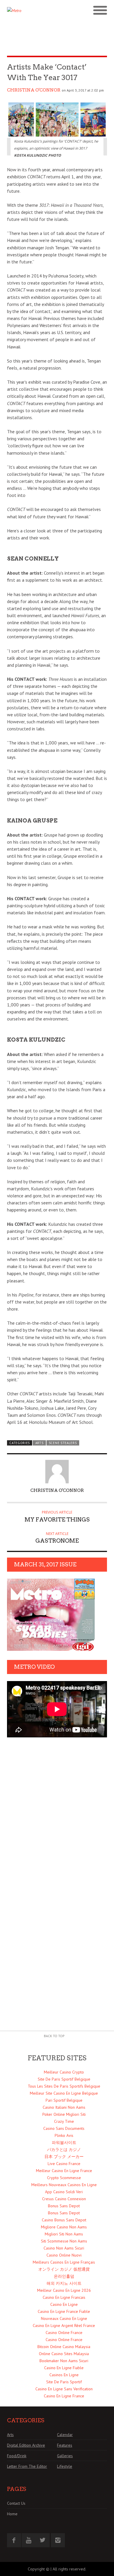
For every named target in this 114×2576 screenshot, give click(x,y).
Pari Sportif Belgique (64, 2100)
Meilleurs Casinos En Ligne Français (64, 2262)
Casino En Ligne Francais (64, 2297)
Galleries (65, 2456)
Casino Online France (64, 2333)
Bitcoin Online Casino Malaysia (64, 2347)
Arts (39, 1443)
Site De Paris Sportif (64, 2382)
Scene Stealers (63, 1443)
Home (12, 2514)
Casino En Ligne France (64, 2396)
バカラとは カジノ (64, 2150)
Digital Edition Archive (26, 2445)
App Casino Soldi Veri (64, 2192)
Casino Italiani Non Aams (64, 2107)
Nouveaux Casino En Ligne (64, 2318)
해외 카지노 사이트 (64, 2283)
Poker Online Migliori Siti (64, 2114)
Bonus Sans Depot (64, 2206)
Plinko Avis (64, 2135)
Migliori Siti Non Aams (64, 2234)
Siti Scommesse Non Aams (64, 2241)
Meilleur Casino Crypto (64, 2072)
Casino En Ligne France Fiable (64, 2311)
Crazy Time (64, 2121)
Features (65, 2445)
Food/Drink (17, 2456)
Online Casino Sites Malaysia (64, 2354)
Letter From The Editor (27, 2466)
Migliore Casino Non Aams (64, 2227)
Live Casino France (64, 2164)
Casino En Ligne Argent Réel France (64, 2325)
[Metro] (32, 11)
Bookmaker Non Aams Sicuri (64, 2361)
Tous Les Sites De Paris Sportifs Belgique (64, 2086)
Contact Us (16, 2503)
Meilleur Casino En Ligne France (64, 2171)
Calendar (65, 2435)
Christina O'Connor (34, 90)
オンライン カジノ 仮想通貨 (64, 2269)
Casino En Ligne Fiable (64, 2368)
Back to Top (54, 2036)
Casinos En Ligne (64, 2375)
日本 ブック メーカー (64, 2157)
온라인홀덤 (64, 2276)
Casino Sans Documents (64, 2128)
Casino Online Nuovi (64, 2255)
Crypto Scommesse (64, 2178)
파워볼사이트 (64, 2142)
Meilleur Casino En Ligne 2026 (64, 2290)
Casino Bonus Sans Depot (64, 2220)
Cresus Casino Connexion (64, 2199)
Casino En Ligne (64, 2304)
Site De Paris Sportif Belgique (64, 2079)
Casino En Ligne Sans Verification (64, 2389)
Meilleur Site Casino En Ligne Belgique (64, 2093)
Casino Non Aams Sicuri (64, 2248)
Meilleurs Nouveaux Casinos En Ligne (64, 2185)
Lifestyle (65, 2466)
